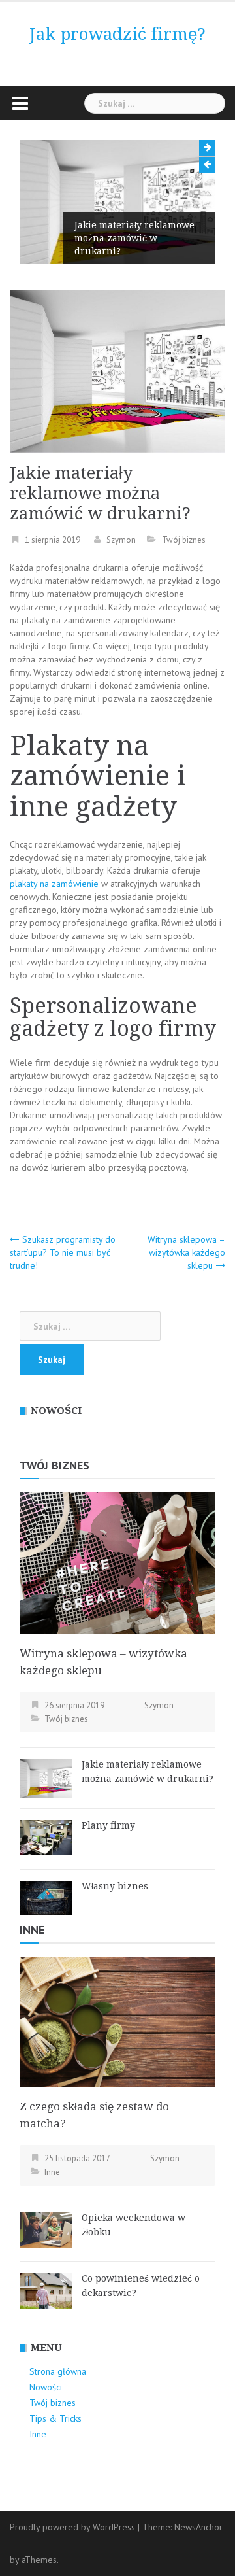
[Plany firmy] (46, 1836)
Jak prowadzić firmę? (117, 34)
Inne (32, 1930)
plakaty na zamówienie (54, 884)
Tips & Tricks (55, 2418)
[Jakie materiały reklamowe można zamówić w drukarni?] (46, 1777)
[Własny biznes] (46, 1897)
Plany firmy (108, 1825)
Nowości (46, 2387)
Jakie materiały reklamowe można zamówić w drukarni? (134, 238)
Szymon (121, 540)
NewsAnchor (198, 2527)
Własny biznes (115, 1886)
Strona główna (58, 2371)
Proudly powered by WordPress (72, 2527)
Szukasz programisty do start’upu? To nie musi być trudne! (63, 1252)
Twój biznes (184, 540)
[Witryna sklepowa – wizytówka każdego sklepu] (117, 1562)
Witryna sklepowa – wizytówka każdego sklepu (186, 1252)
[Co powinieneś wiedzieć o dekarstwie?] (46, 2290)
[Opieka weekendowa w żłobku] (46, 2229)
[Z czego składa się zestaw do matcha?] (117, 2021)
